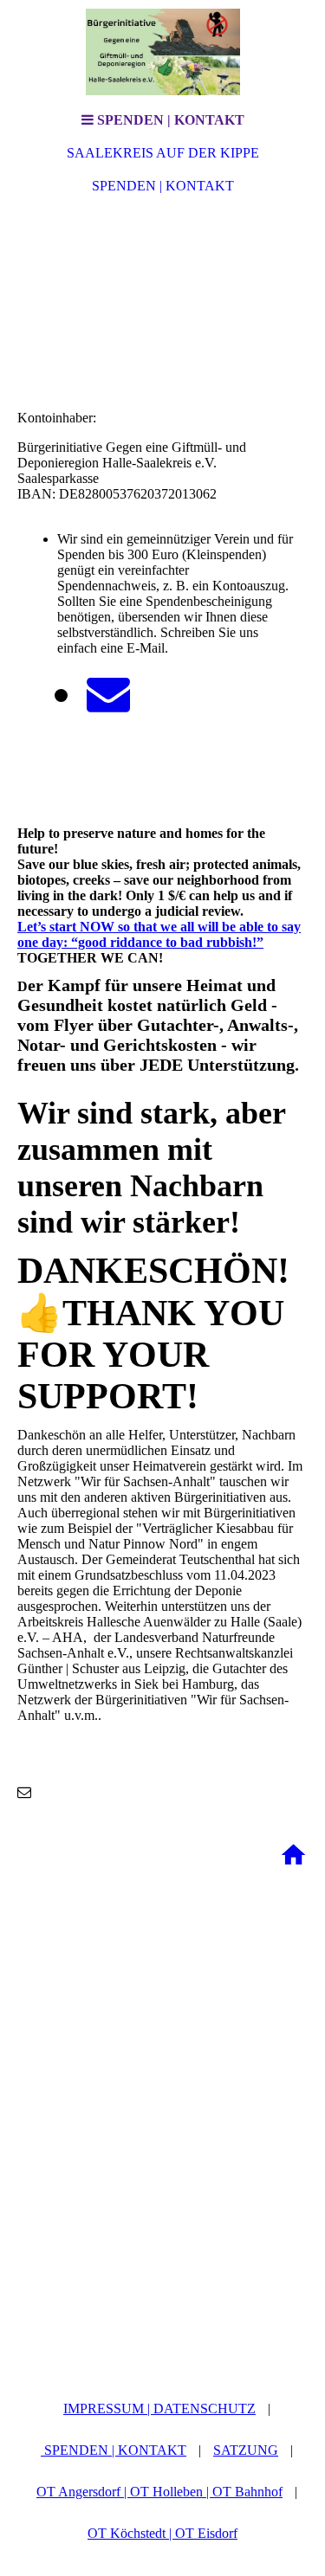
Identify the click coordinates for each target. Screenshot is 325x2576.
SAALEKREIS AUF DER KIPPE (163, 153)
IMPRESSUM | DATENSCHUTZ (159, 2409)
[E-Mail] (108, 694)
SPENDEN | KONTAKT (163, 186)
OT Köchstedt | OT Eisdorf (162, 2533)
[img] (163, 52)
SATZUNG (246, 2450)
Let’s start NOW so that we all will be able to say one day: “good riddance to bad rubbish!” (159, 934)
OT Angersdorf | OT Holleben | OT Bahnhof (159, 2492)
